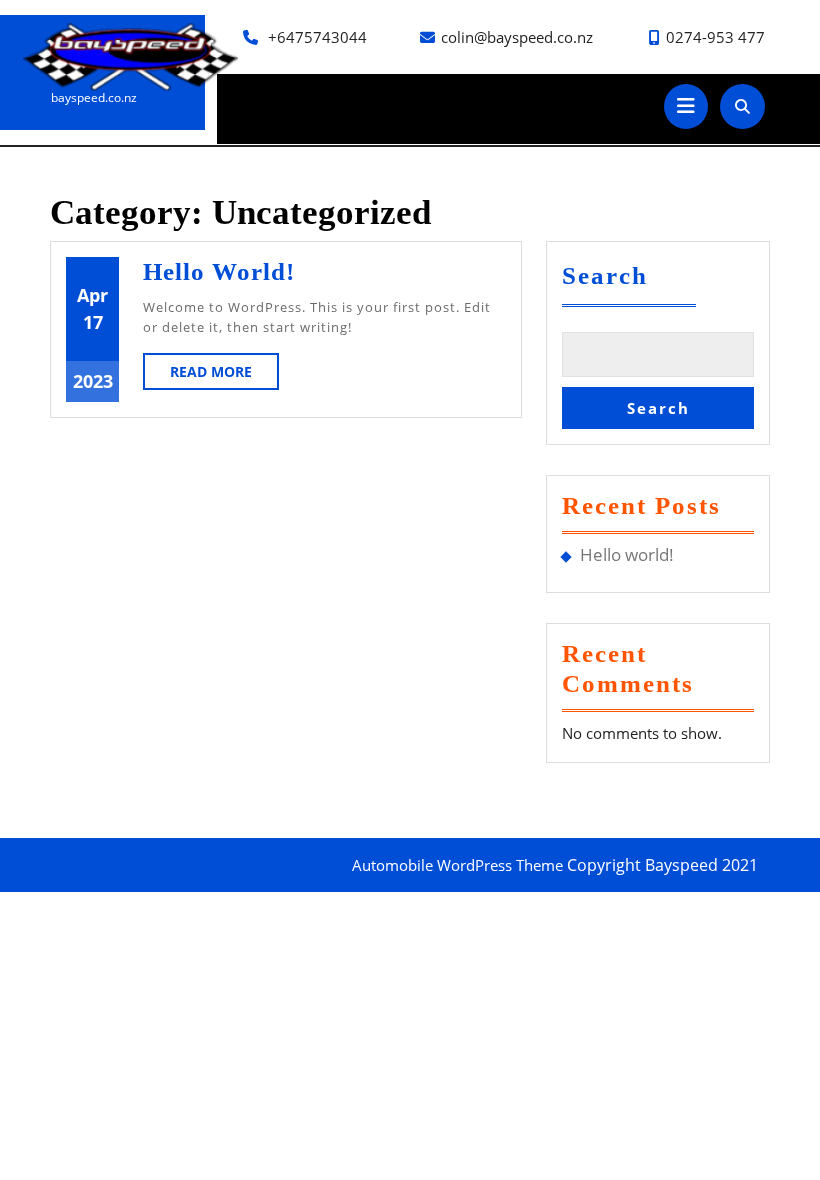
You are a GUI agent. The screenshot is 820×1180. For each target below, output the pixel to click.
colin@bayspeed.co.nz (517, 37)
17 (93, 322)
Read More (224, 375)
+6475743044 (317, 37)
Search (605, 275)
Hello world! (219, 271)
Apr (92, 295)
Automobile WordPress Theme (457, 865)
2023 (93, 381)
